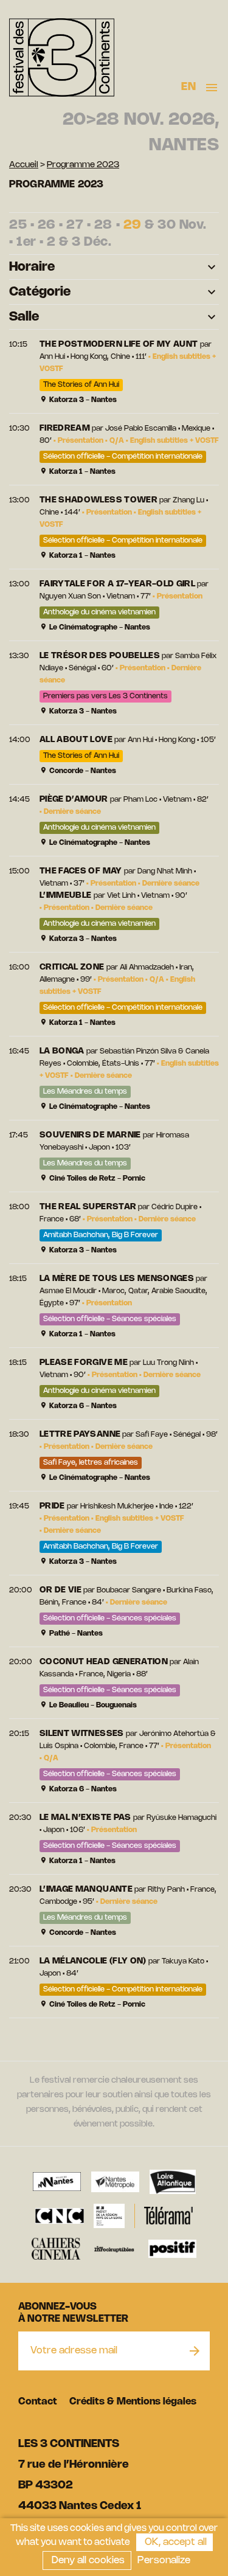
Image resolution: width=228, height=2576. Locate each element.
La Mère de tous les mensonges (117, 1279)
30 (167, 225)
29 (133, 225)
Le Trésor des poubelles (100, 656)
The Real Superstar (88, 1207)
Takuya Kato (183, 1961)
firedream (65, 429)
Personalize (164, 2560)
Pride (52, 1506)
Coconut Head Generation (104, 1662)
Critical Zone (72, 967)
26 (47, 225)
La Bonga (62, 1051)
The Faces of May (81, 871)
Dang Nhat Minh (165, 871)
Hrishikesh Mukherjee (117, 1506)
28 (103, 225)
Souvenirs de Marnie (90, 1135)
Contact (38, 2402)
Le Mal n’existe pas (85, 1818)
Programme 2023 (83, 165)
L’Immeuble (66, 896)
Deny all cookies (87, 2560)
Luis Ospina (59, 1746)
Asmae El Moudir (68, 1291)
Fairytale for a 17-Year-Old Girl (117, 584)
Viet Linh (121, 896)
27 (75, 225)
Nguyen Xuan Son (70, 596)
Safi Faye (152, 1435)
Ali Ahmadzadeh (147, 967)
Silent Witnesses (82, 1734)
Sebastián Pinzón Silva (138, 1051)
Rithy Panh (166, 1890)
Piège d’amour (74, 800)
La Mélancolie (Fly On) (93, 1961)
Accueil (24, 165)
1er (26, 242)
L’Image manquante (86, 1890)
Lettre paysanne (80, 1435)
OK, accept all (174, 2542)
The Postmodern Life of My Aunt (119, 345)
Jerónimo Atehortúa (174, 1734)
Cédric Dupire (174, 1207)
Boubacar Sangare (129, 1590)
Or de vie (60, 1590)
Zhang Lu (188, 500)
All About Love (76, 740)
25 (18, 225)
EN (188, 87)
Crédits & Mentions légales (133, 2402)
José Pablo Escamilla (141, 429)
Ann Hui (52, 357)
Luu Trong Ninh (168, 1363)
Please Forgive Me (84, 1363)
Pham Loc (140, 800)
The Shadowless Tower (98, 500)
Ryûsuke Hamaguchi (181, 1818)
